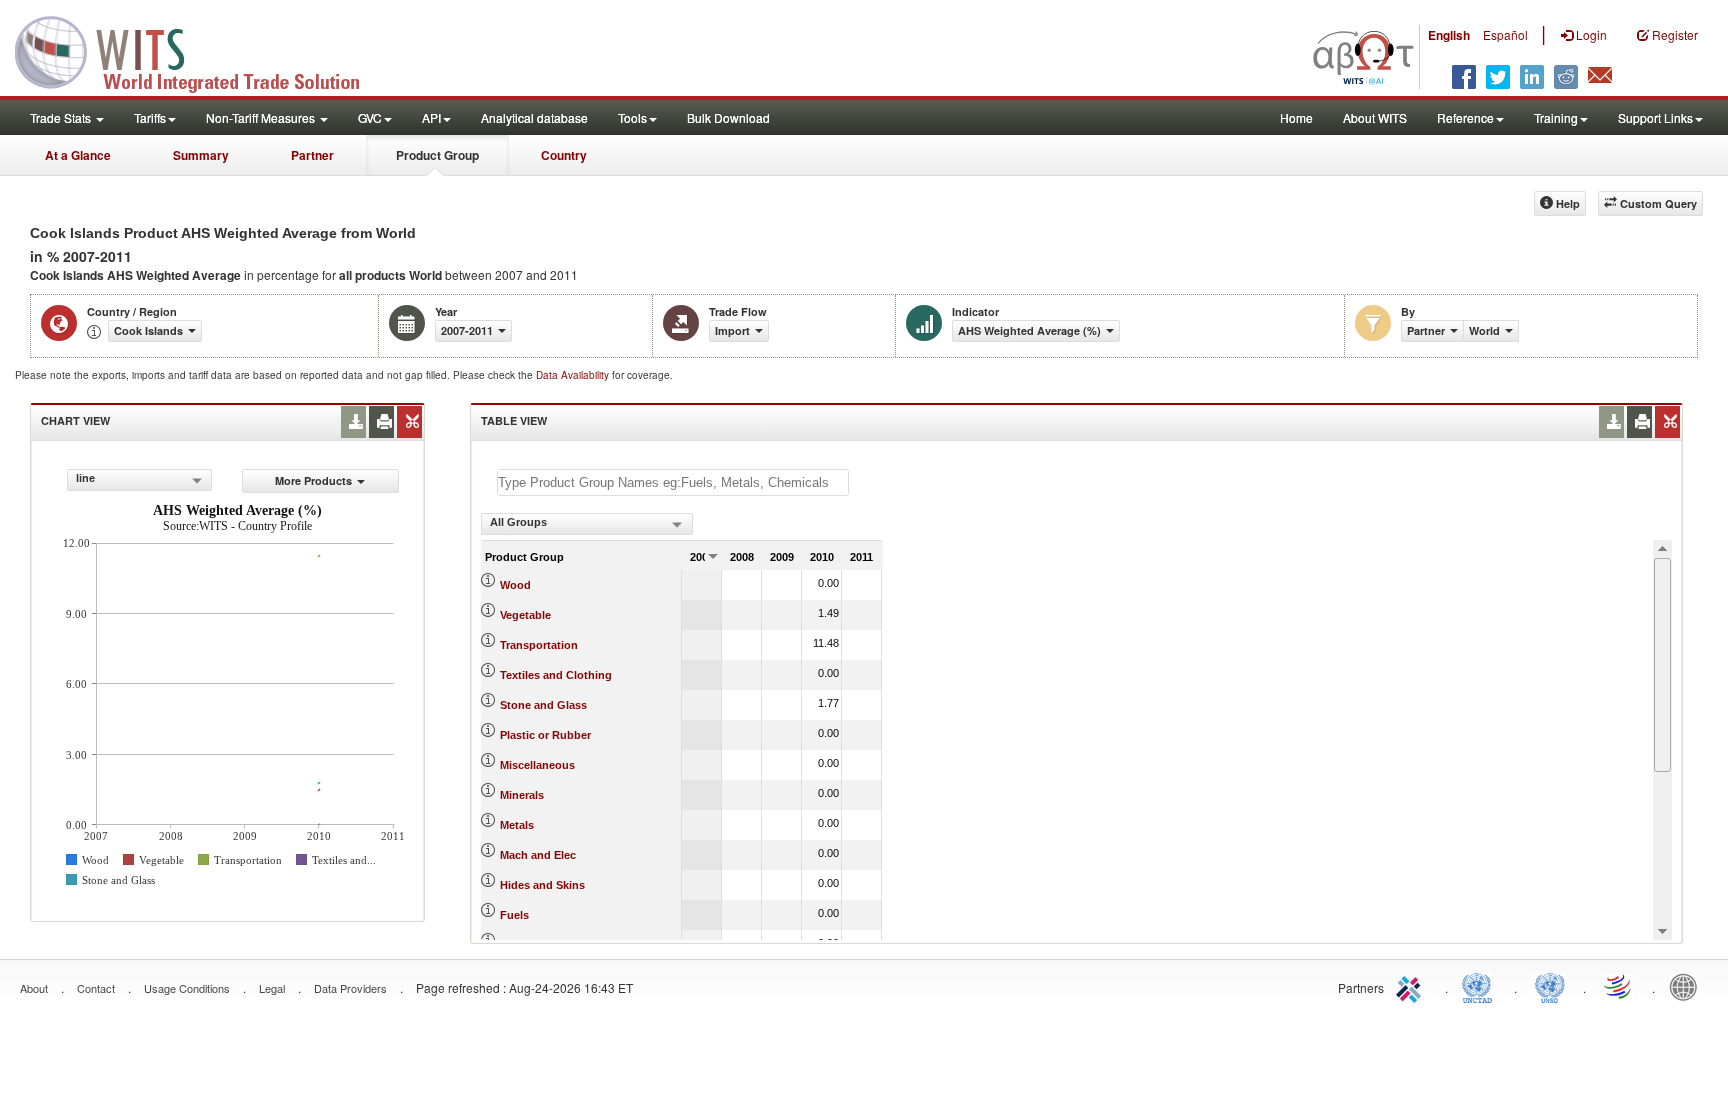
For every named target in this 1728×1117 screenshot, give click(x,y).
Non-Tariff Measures (262, 117)
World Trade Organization (1619, 986)
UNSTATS (1550, 986)
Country (564, 155)
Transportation (539, 645)
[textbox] (673, 482)
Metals (517, 825)
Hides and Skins (542, 885)
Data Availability (574, 375)
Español (1505, 34)
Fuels (514, 915)
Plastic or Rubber (545, 735)
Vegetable (525, 615)
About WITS (1375, 117)
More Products (313, 480)
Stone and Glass (543, 705)
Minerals (522, 795)
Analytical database (534, 117)
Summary (201, 155)
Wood (515, 585)
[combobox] (139, 480)
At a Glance (78, 155)
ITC (1412, 986)
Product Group (437, 155)
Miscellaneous (537, 765)
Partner (312, 155)
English (1449, 35)
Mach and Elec (538, 855)
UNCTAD (1481, 986)
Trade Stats (62, 117)
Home (1296, 117)
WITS (200, 50)
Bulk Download (728, 117)
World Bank (1688, 986)
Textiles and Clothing (556, 675)
